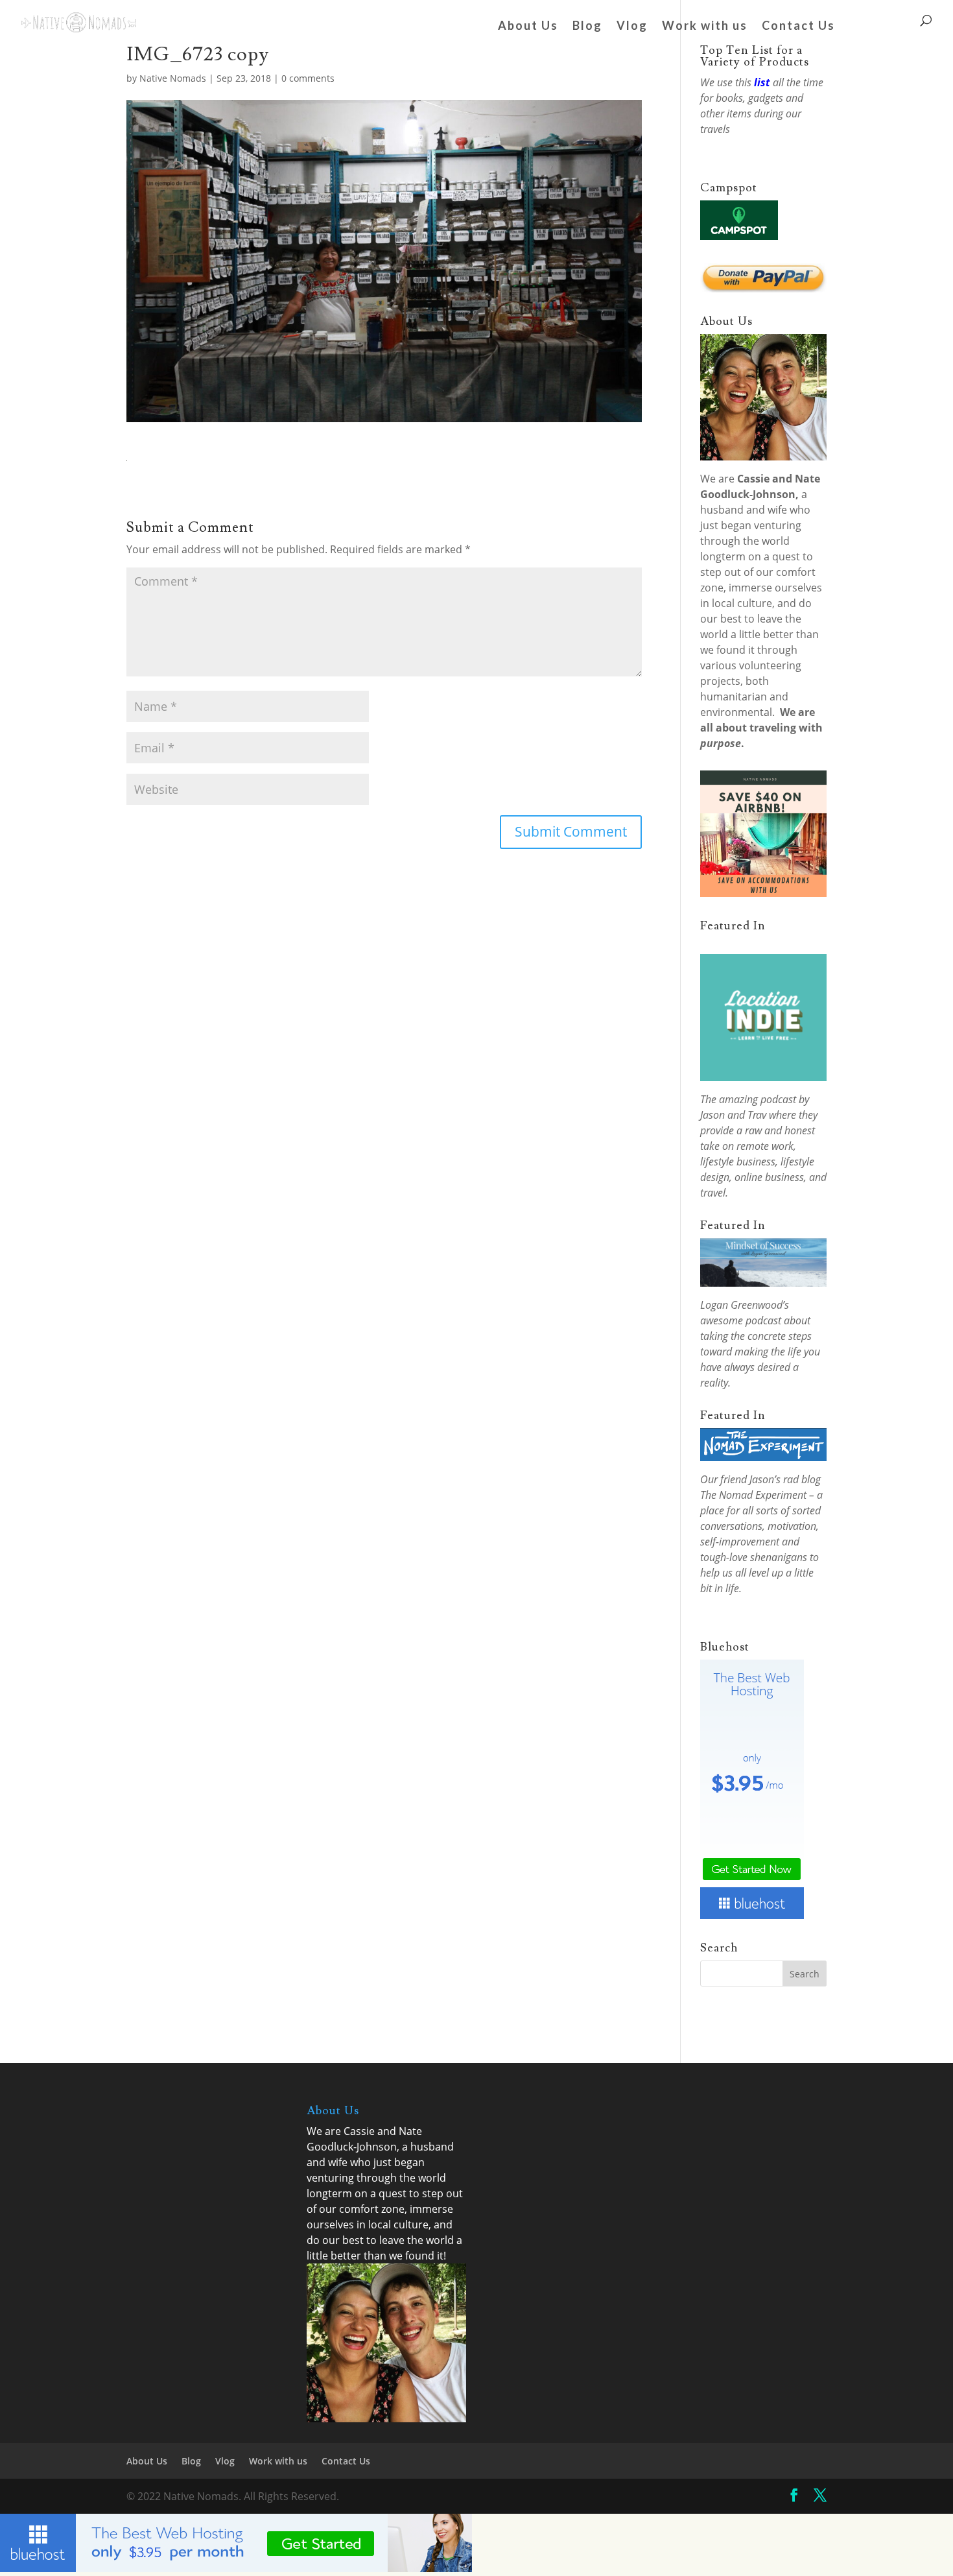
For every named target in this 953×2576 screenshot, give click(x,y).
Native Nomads (173, 78)
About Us (528, 27)
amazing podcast (758, 1099)
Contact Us (798, 27)
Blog (587, 27)
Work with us (705, 27)
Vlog (632, 27)
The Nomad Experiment (753, 1495)
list (762, 82)
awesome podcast (741, 1320)
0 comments (308, 78)
